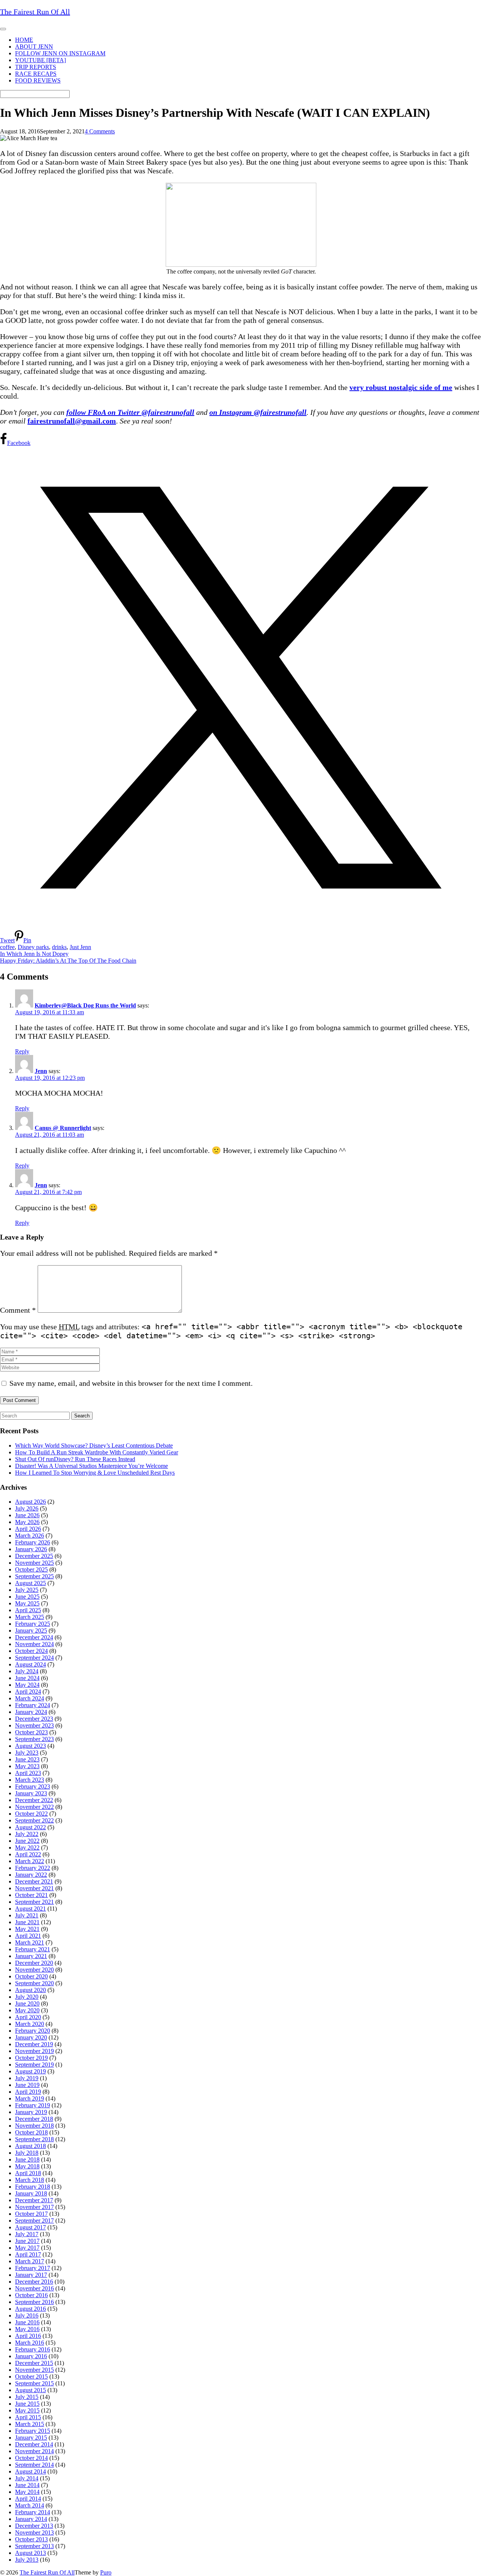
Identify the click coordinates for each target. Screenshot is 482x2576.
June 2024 (27, 1678)
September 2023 (34, 1739)
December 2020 (34, 1963)
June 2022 (27, 1841)
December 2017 (34, 2200)
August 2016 (31, 2309)
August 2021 (31, 1909)
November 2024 (34, 1644)
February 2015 (33, 2431)
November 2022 (34, 1807)
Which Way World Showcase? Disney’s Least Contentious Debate (94, 1445)
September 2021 (34, 1902)
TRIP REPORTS (36, 67)
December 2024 (34, 1637)
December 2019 (34, 2044)
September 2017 (34, 2221)
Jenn (41, 1071)
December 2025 (34, 1556)
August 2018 (31, 2146)
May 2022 (27, 1848)
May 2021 (27, 1929)
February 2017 (33, 2268)
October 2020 (31, 1976)
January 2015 (31, 2438)
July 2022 (27, 1834)
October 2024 (31, 1651)
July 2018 (27, 2153)
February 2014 (33, 2512)
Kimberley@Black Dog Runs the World (85, 1005)
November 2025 (34, 1563)
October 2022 (31, 1814)
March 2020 (30, 2024)
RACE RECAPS (36, 74)
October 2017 (31, 2214)
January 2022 (31, 1875)
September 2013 (34, 2546)
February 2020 (33, 2031)
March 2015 (30, 2424)
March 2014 (30, 2505)
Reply (22, 1051)
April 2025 (28, 1610)
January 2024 (31, 1712)
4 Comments (100, 131)
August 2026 (31, 1502)
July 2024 (27, 1671)
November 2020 (34, 1970)
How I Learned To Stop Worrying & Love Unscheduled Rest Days (95, 1473)
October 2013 (31, 2539)
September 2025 (34, 1576)
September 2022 (34, 1820)
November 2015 (34, 2370)
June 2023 (27, 1759)
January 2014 (31, 2519)
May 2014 (27, 2492)
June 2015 (27, 2404)
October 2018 (31, 2132)
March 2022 (30, 1861)
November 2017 (34, 2207)
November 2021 (34, 1888)
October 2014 (31, 2458)
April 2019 (28, 2092)
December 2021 (34, 1881)
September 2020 (34, 1983)
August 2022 (31, 1827)
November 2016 (34, 2288)
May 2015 (27, 2410)
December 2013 (34, 2526)
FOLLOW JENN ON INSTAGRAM (60, 53)
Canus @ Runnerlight (63, 1128)
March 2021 (30, 1942)
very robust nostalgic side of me (401, 387)
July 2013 (27, 2560)
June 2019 (27, 2085)
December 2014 (34, 2444)
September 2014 (34, 2465)
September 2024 (34, 1658)
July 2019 (27, 2078)
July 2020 (27, 1997)
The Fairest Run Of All (47, 2572)
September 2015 (34, 2383)
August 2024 (31, 1664)
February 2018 (33, 2187)
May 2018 (27, 2166)
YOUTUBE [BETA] (40, 60)
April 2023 (28, 1773)
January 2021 (31, 1956)
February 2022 (33, 1868)
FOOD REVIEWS (38, 80)
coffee (7, 947)
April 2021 (28, 1936)
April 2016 (28, 2336)
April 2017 (28, 2254)
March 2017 (30, 2261)
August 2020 (31, 1990)
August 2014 (31, 2471)
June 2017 (27, 2241)
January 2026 (31, 1549)
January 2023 (31, 1793)
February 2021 (33, 1949)
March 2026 (30, 1536)
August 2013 (31, 2553)
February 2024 (33, 1705)
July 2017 (27, 2234)
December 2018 (34, 2119)
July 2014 (27, 2478)
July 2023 (27, 1753)
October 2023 (31, 1732)
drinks (59, 947)
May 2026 (27, 1522)
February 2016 (33, 2349)
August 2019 (31, 2071)
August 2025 (31, 1583)
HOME (24, 40)
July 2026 (27, 1508)
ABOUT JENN (34, 47)
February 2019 (33, 2105)
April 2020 (28, 2017)
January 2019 (31, 2112)
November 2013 (34, 2532)
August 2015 (31, 2390)
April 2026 (28, 1529)
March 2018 (30, 2180)
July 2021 (27, 1915)
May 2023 (27, 1766)
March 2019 (30, 2098)
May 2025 (27, 1603)
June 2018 (27, 2159)
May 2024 (27, 1685)
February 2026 (33, 1542)
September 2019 (34, 2065)
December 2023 (34, 1719)
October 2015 (31, 2376)
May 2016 (27, 2329)
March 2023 (30, 1780)
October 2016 (31, 2295)
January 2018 (31, 2193)
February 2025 (33, 1624)
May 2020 (27, 2010)
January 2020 (31, 2037)
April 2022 (28, 1854)
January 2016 (31, 2356)
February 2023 (33, 1786)
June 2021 (27, 1922)
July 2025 (27, 1590)
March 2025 (30, 1617)
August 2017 (31, 2227)
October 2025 (31, 1569)
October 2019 (31, 2058)
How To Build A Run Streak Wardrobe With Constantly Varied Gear (97, 1452)
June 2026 (27, 1515)
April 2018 (28, 2173)
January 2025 (31, 1630)
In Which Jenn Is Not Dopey (34, 954)
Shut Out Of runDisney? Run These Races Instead (75, 1459)
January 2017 (31, 2275)
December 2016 (34, 2282)
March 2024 (30, 1698)
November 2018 (34, 2126)
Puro (106, 2572)
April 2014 (28, 2499)
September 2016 (34, 2302)
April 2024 (28, 1692)
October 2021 (31, 1895)
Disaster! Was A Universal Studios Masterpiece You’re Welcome (92, 1466)
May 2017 (27, 2248)
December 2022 (34, 1800)
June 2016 (27, 2322)
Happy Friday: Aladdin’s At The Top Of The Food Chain (68, 961)
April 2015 (28, 2417)
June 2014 (27, 2485)
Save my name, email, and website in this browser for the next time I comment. (131, 1383)
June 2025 (27, 1597)
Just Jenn (80, 947)
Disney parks (33, 947)
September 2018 (34, 2139)
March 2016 (30, 2343)
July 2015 (27, 2397)
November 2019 (34, 2051)
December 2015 (34, 2363)
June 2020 (27, 2003)
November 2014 (34, 2451)
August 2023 (31, 1746)
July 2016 (27, 2315)
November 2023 (34, 1725)
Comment (18, 1310)
